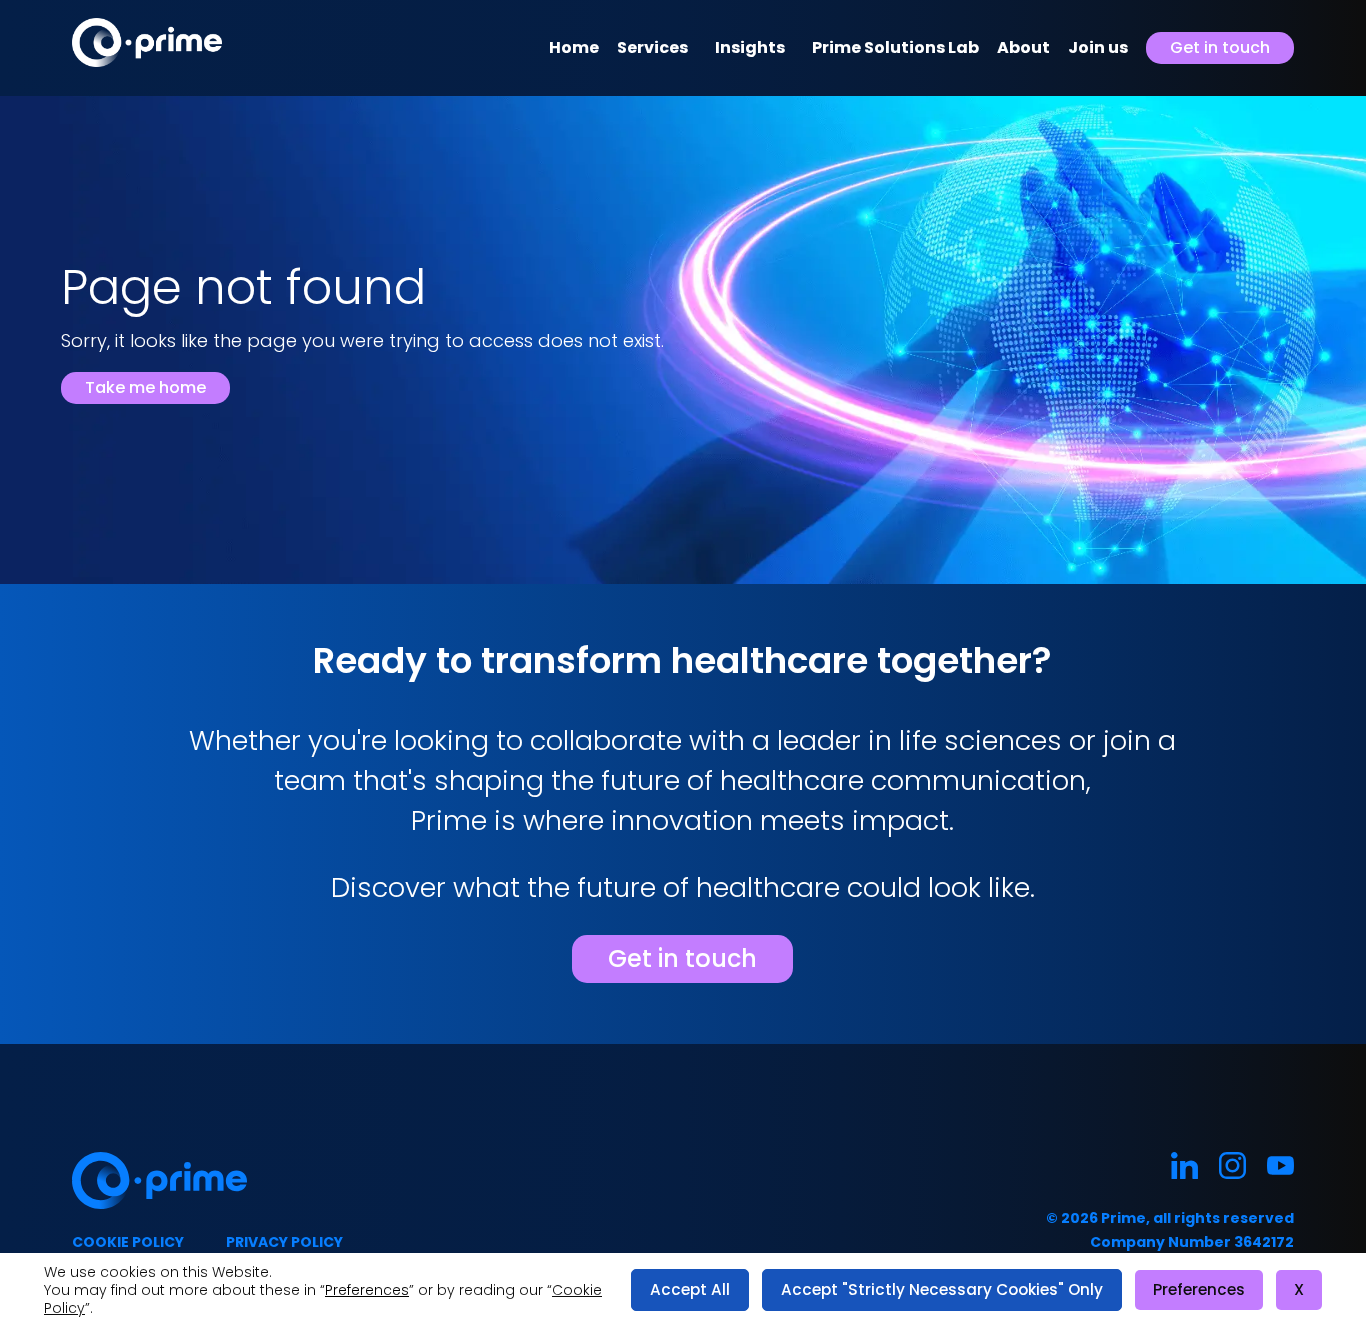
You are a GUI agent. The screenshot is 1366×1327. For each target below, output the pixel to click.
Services (652, 47)
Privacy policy (284, 1242)
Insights (750, 47)
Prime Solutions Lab (895, 47)
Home (574, 47)
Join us (1098, 47)
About (1023, 47)
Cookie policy (128, 1242)
